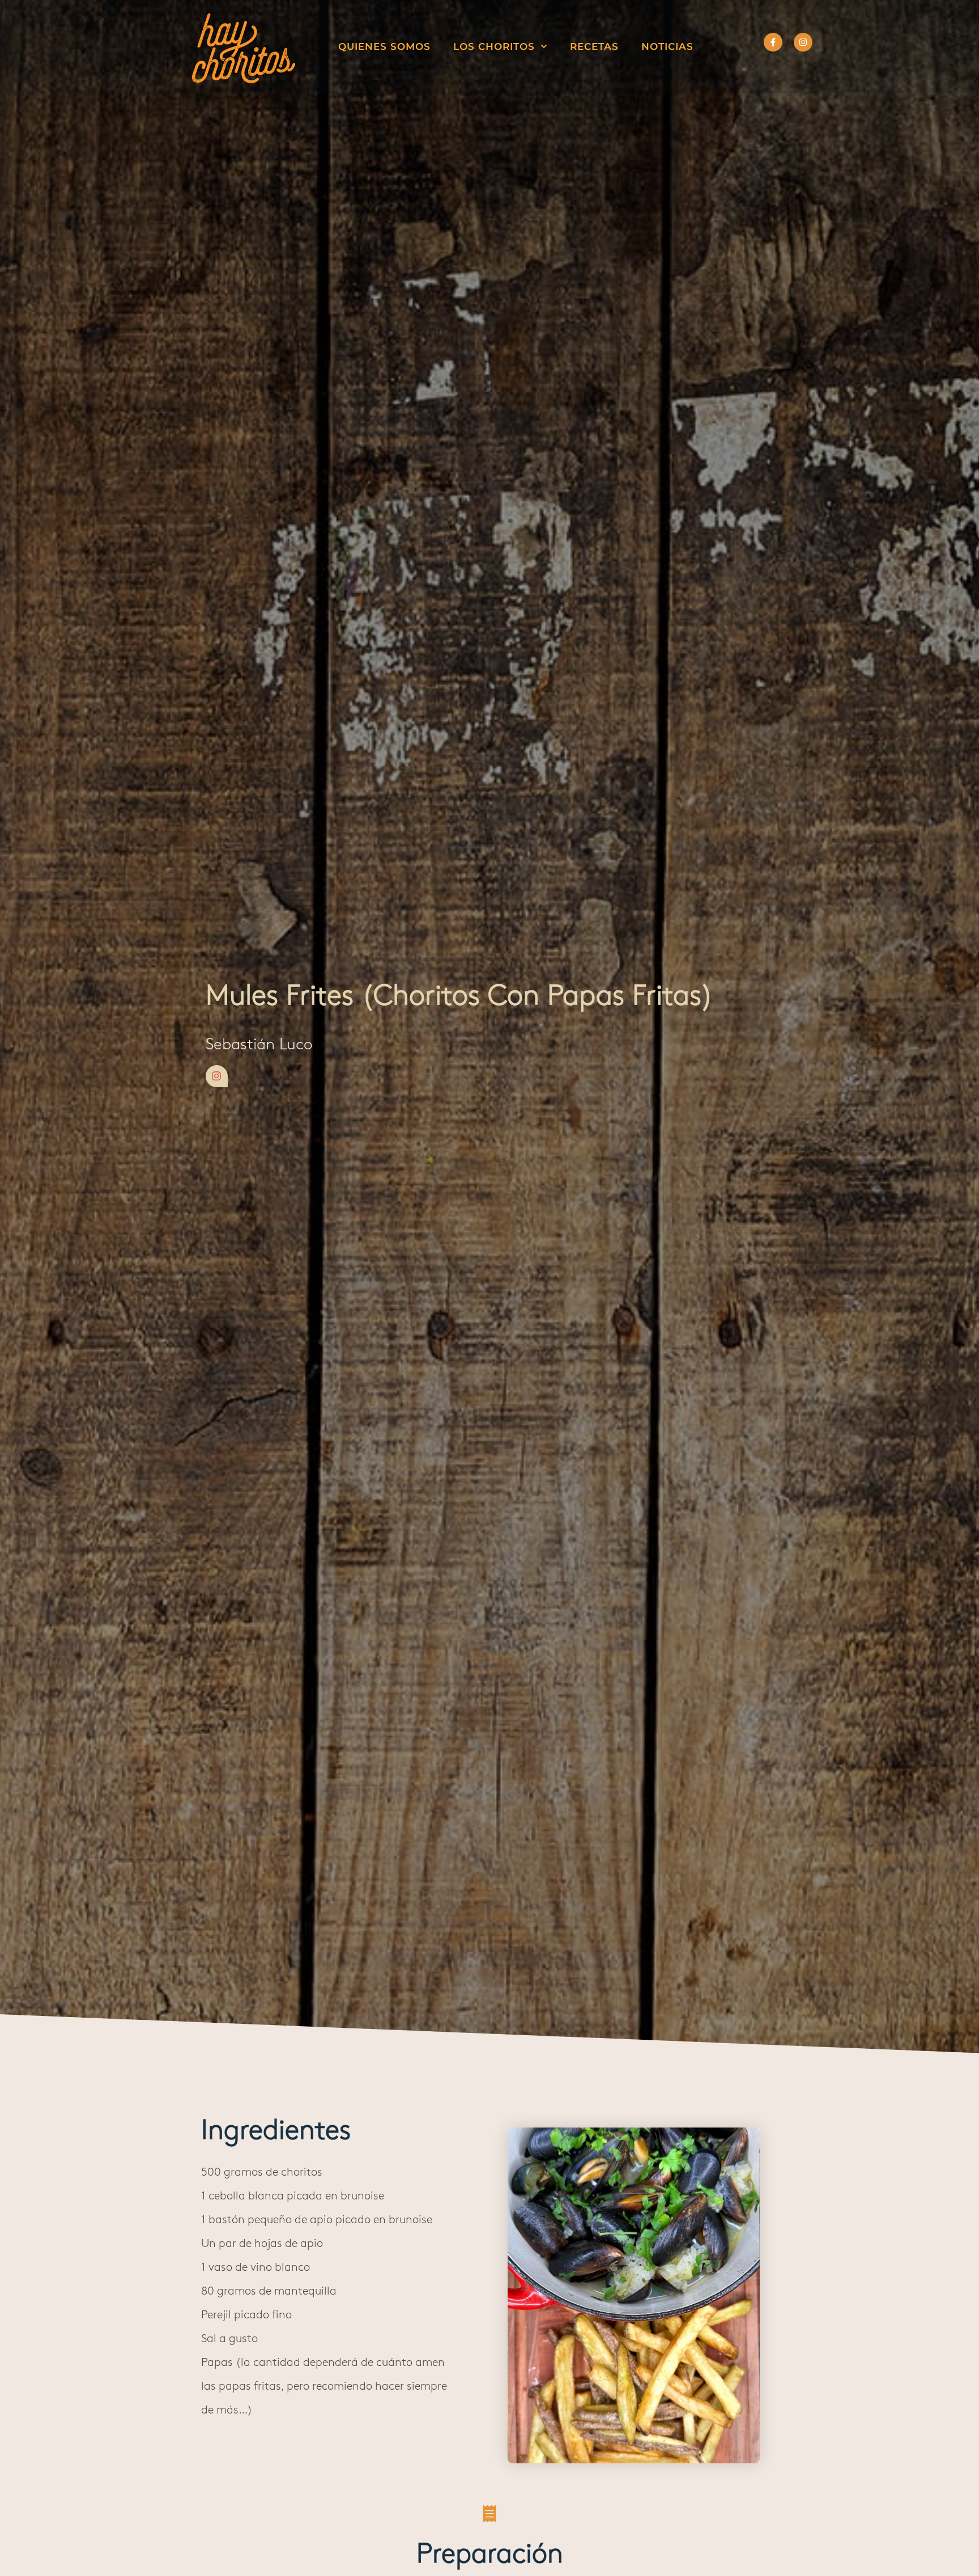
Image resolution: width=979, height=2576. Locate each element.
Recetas (594, 46)
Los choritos (494, 46)
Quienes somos (384, 46)
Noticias (667, 46)
